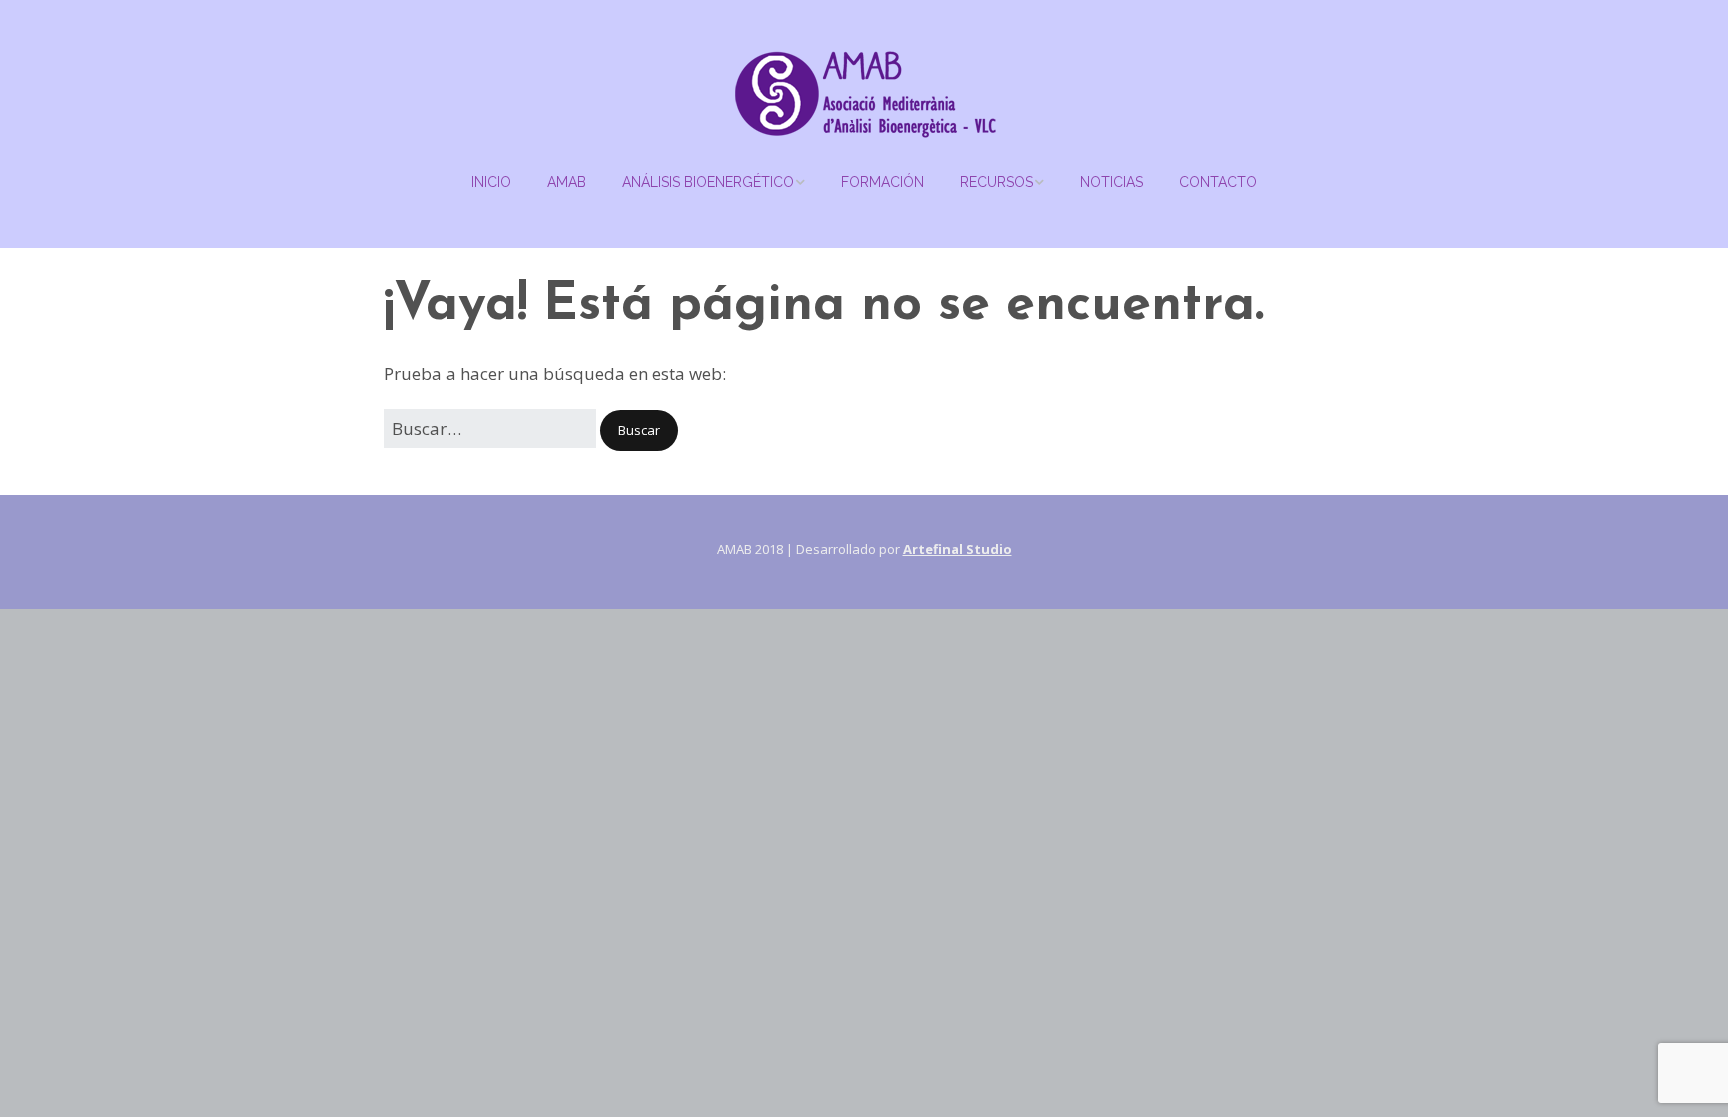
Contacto (1218, 182)
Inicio (491, 182)
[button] (639, 430)
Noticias (1111, 182)
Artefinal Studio (957, 549)
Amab (566, 182)
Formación (882, 182)
